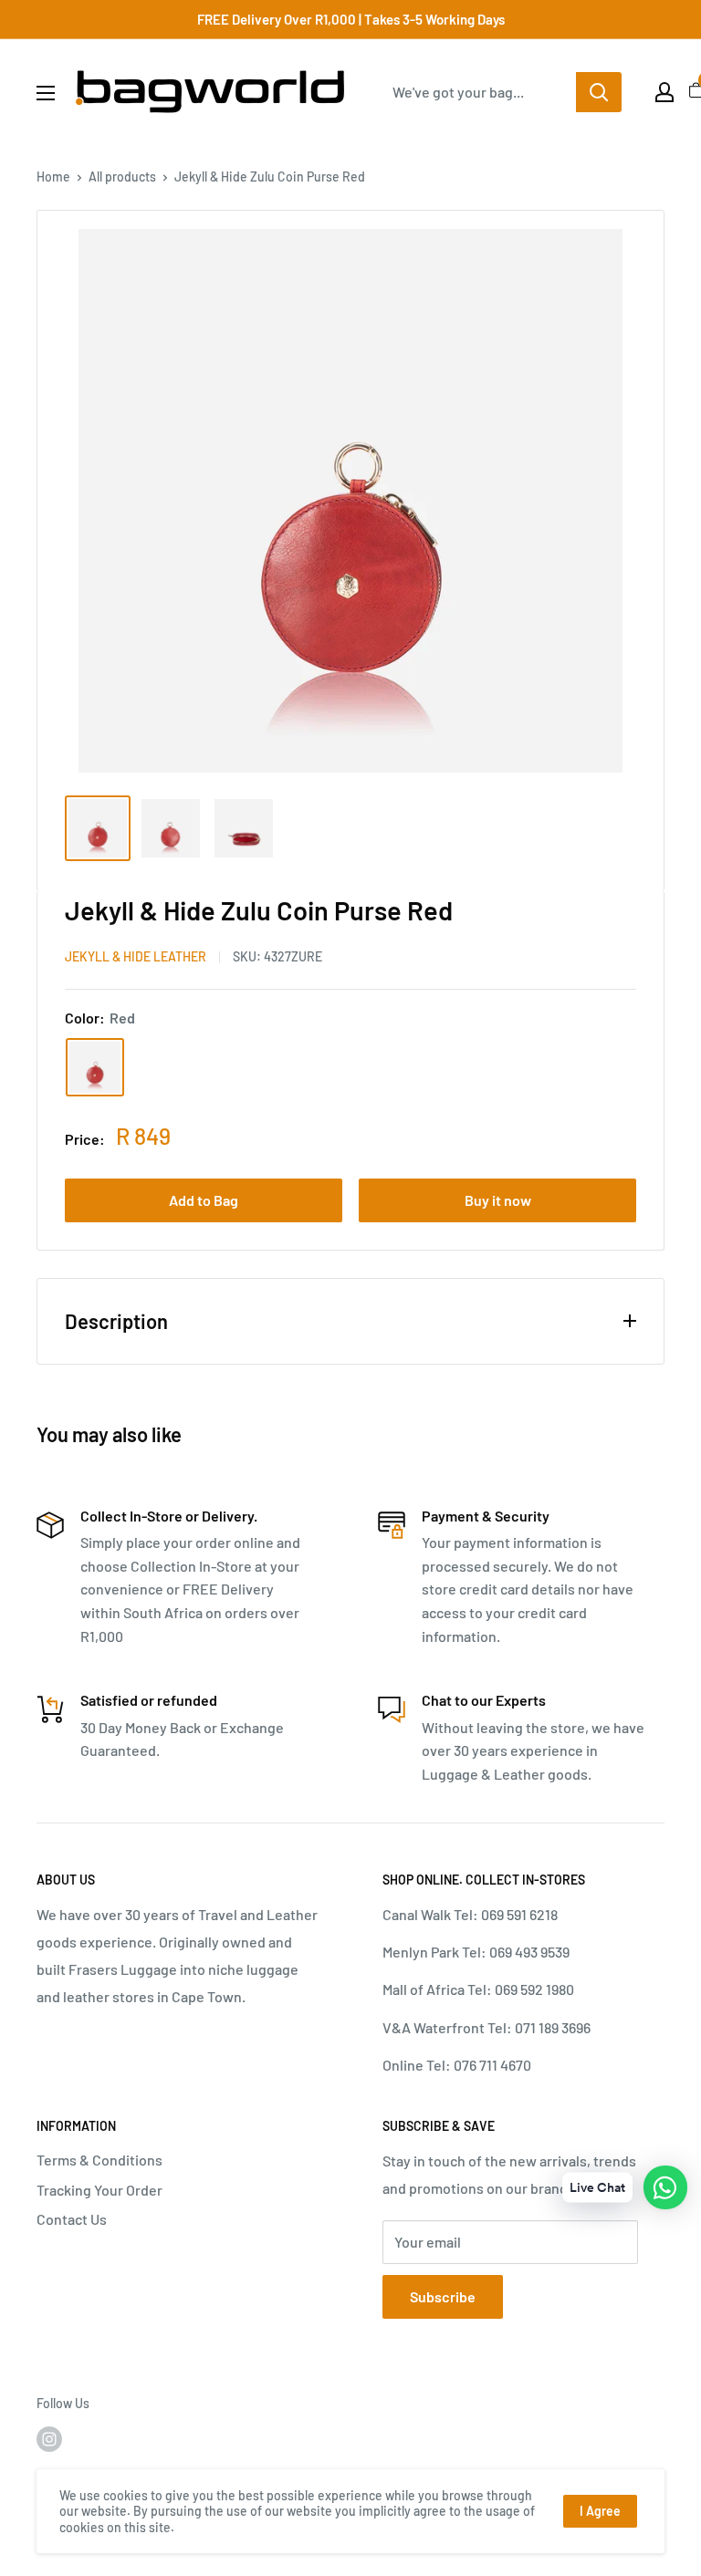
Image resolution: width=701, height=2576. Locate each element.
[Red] (95, 1067)
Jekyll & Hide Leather (136, 956)
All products (122, 177)
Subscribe (443, 2296)
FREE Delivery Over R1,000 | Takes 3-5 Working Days (351, 19)
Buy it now (498, 1200)
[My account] (664, 92)
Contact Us (72, 2219)
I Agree (600, 2511)
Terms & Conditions (99, 2160)
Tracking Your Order (99, 2190)
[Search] (599, 92)
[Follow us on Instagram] (49, 2438)
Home (53, 177)
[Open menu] (46, 93)
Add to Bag (204, 1200)
